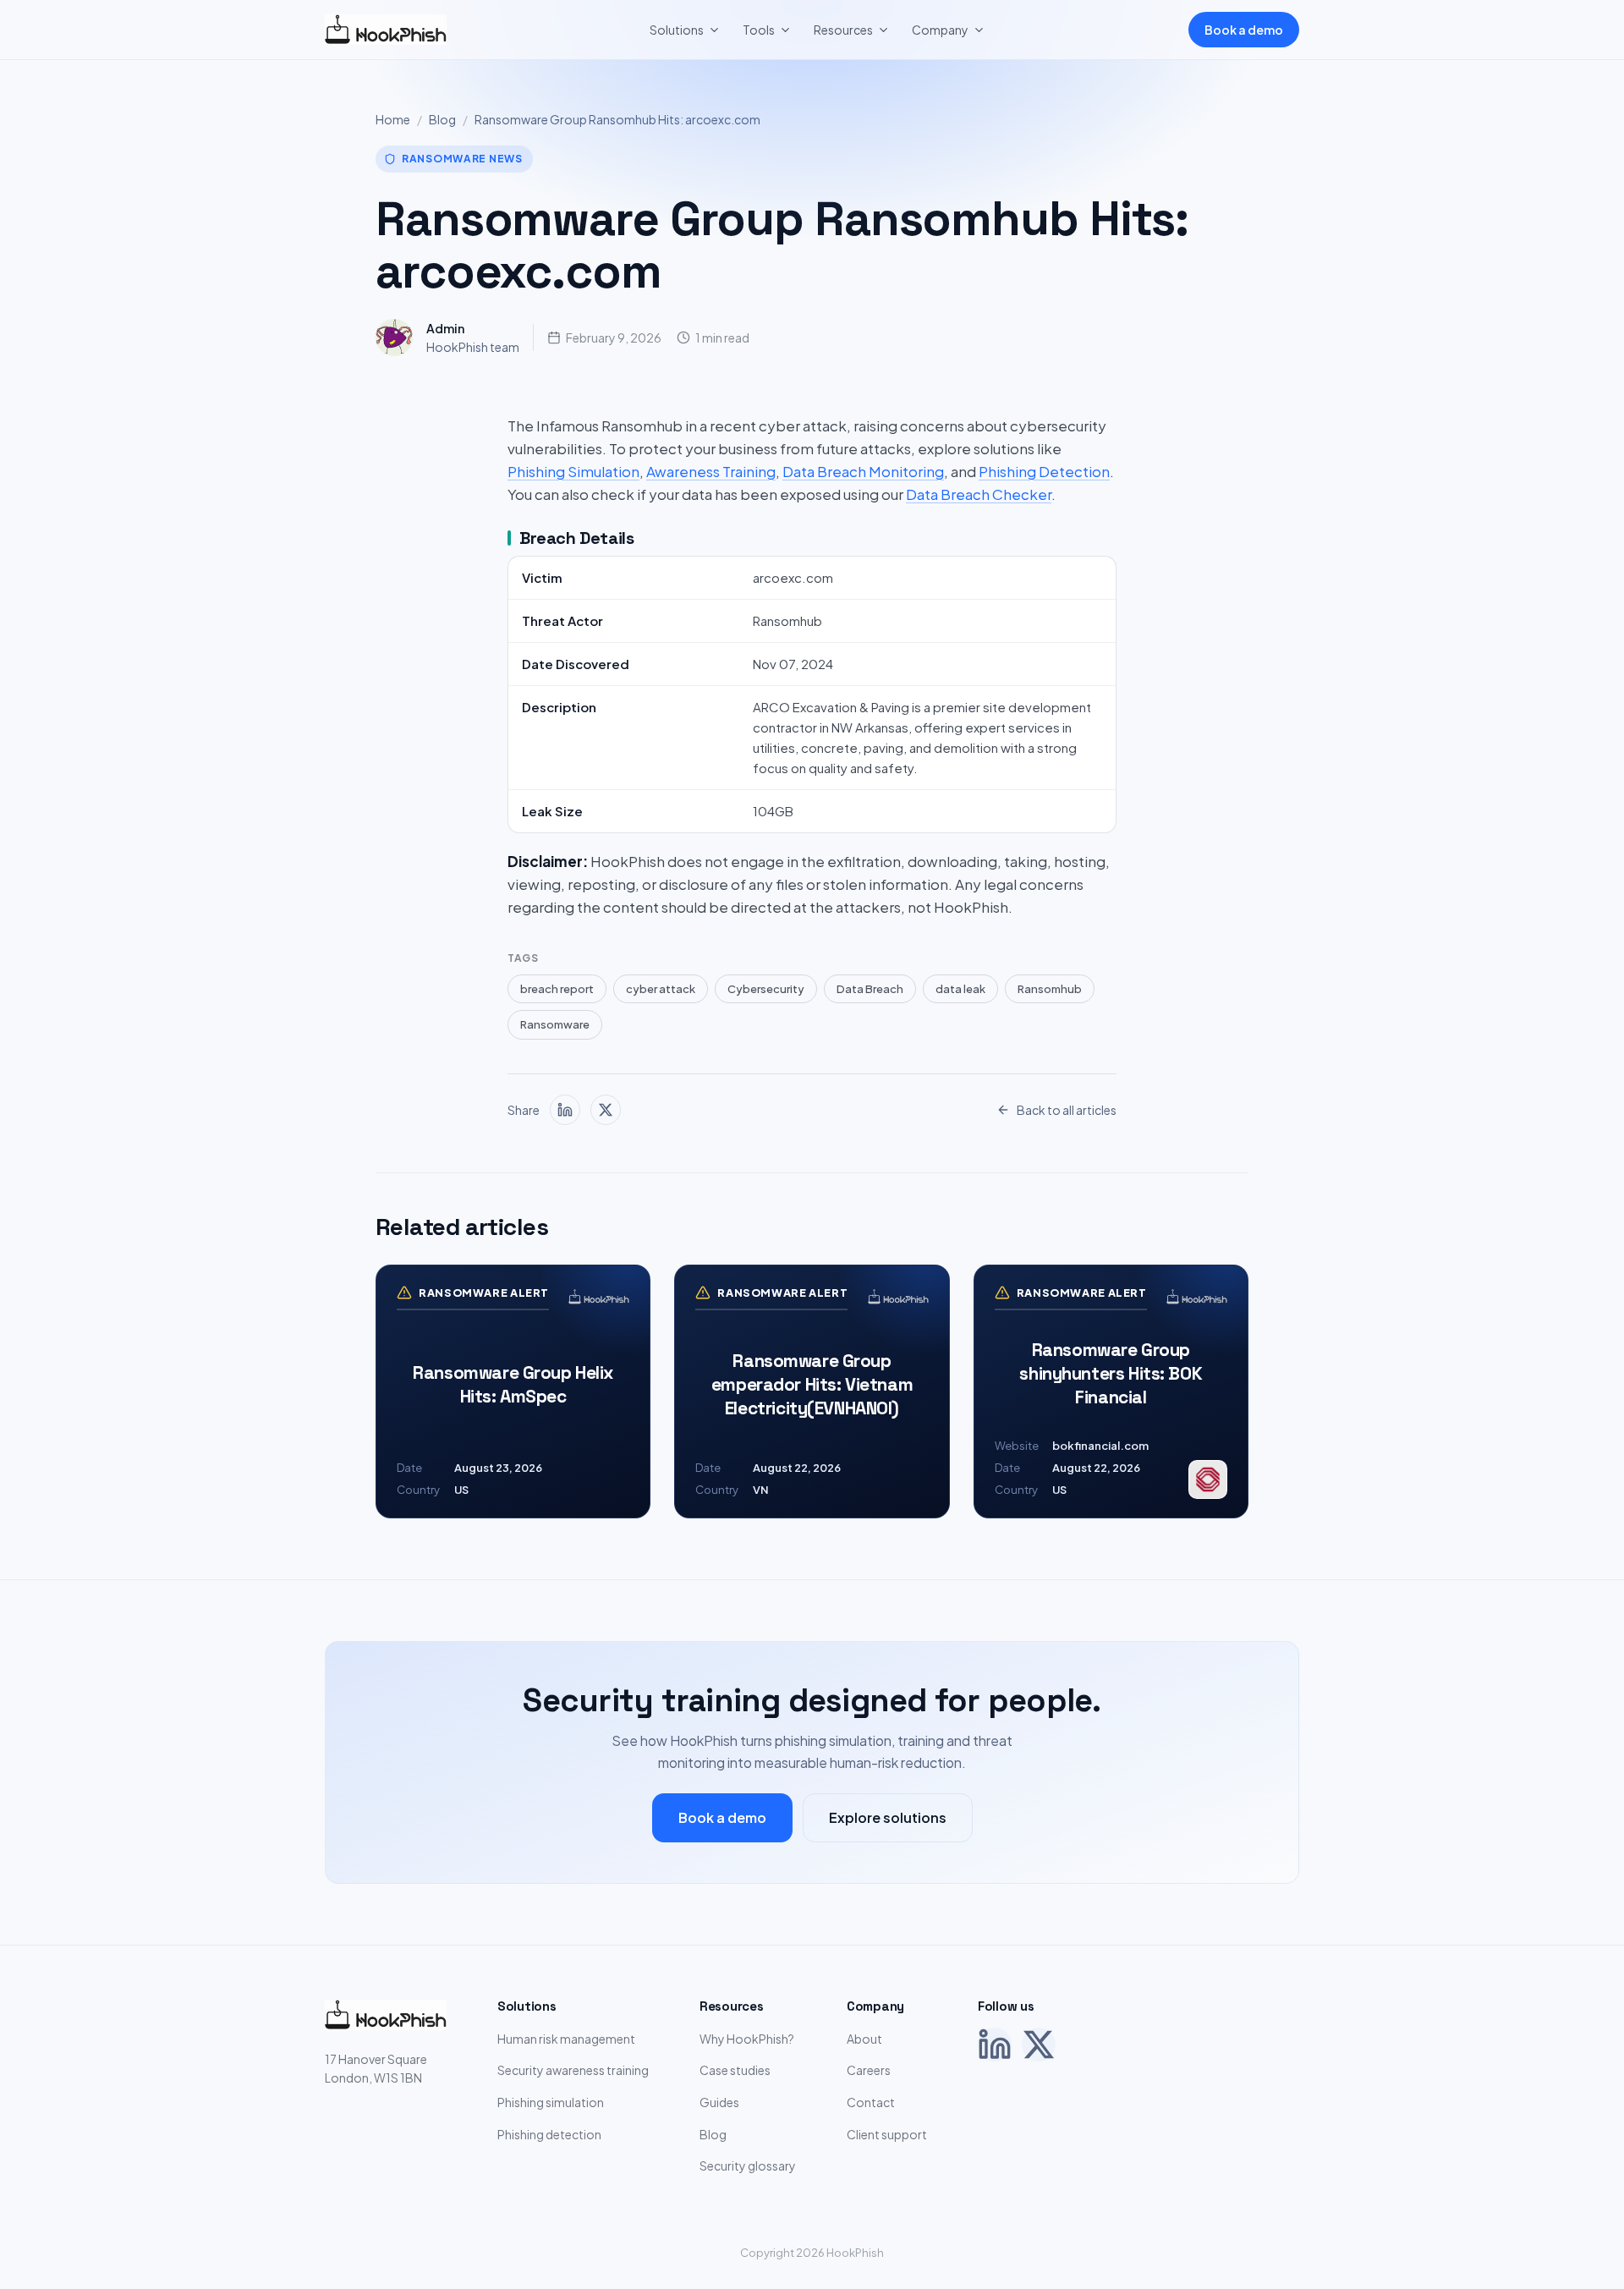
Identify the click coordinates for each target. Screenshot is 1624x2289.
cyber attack (661, 989)
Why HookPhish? (747, 2039)
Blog (442, 119)
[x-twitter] (606, 1110)
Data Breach (870, 989)
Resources (843, 30)
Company (940, 30)
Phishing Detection (1044, 471)
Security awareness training (573, 2070)
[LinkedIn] (995, 2045)
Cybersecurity (766, 989)
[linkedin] (565, 1110)
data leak (960, 989)
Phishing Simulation (573, 471)
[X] (1039, 2045)
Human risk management (566, 2039)
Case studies (735, 2070)
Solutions (677, 30)
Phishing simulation (551, 2102)
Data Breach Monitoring (863, 471)
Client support (887, 2134)
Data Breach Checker (979, 494)
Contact (871, 2102)
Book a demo (1244, 30)
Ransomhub (1050, 989)
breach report (557, 989)
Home (393, 119)
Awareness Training (711, 471)
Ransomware (555, 1024)
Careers (869, 2070)
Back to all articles (1067, 1110)
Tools (759, 30)
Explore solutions (888, 1817)
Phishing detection (549, 2134)
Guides (719, 2102)
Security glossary (748, 2165)
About (864, 2039)
